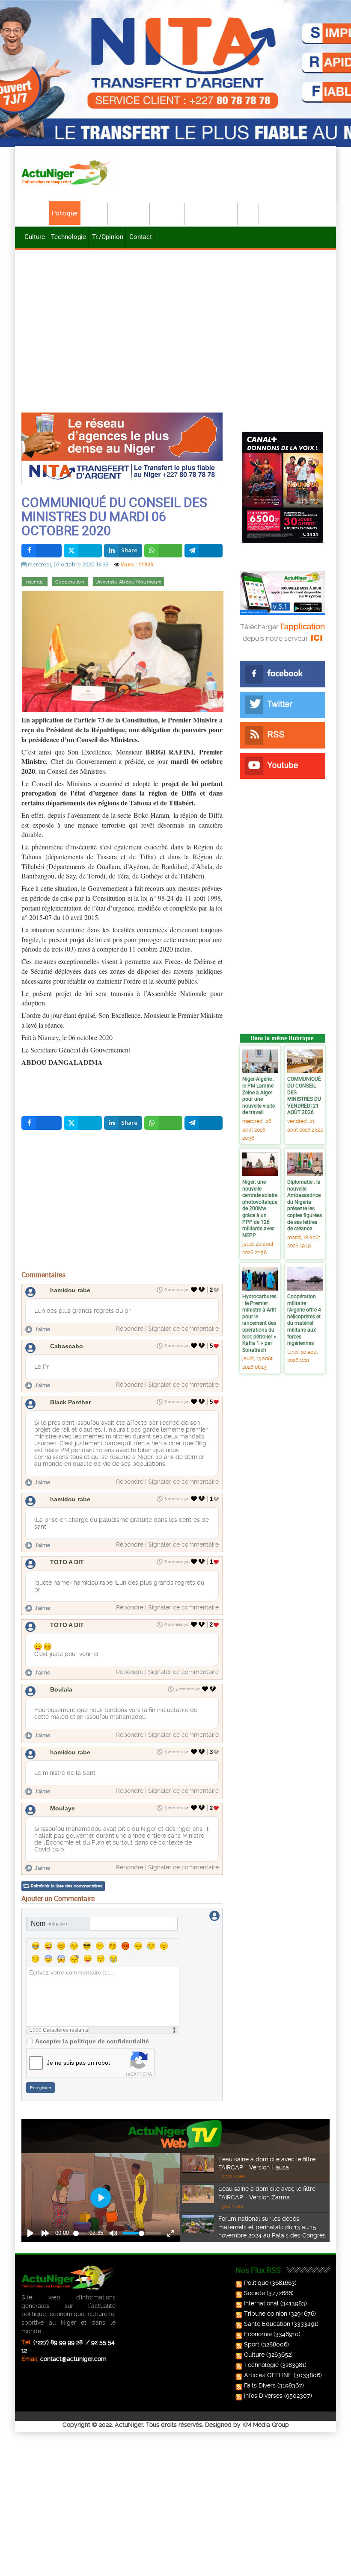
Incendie (35, 582)
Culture (35, 236)
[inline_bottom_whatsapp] (163, 1123)
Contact (141, 236)
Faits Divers (260, 2385)
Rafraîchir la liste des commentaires (67, 1886)
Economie (168, 213)
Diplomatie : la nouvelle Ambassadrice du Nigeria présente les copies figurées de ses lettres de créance (305, 1205)
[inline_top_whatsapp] (163, 551)
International (129, 213)
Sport (249, 213)
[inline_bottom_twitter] (83, 1123)
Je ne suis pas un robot (78, 2063)
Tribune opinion (266, 2314)
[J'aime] (194, 1290)
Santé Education (267, 2324)
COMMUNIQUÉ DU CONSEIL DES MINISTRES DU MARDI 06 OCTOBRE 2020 (114, 516)
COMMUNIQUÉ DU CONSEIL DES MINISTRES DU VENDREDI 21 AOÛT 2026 (304, 1095)
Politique (65, 213)
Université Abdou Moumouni (128, 582)
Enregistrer (41, 2088)
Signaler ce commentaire (183, 1329)
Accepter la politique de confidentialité (92, 2041)
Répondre (130, 1329)
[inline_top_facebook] (42, 551)
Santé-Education (212, 213)
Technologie (68, 236)
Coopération (70, 582)
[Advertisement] (175, 316)
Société (94, 213)
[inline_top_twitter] (83, 551)
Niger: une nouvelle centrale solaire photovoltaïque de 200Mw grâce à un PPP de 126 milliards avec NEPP (260, 1208)
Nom (50, 1923)
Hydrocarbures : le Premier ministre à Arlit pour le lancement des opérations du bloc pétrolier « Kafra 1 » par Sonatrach (259, 1323)
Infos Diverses (263, 2396)
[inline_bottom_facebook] (42, 1123)
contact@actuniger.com (73, 2359)
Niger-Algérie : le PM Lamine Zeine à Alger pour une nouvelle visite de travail (259, 1095)
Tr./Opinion (108, 236)
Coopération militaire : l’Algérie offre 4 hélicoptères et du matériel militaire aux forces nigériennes (304, 1319)
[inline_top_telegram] (204, 551)
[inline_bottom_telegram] (204, 1123)
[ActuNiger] (68, 172)
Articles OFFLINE (268, 2375)
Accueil (35, 213)
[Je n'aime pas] (202, 1290)
